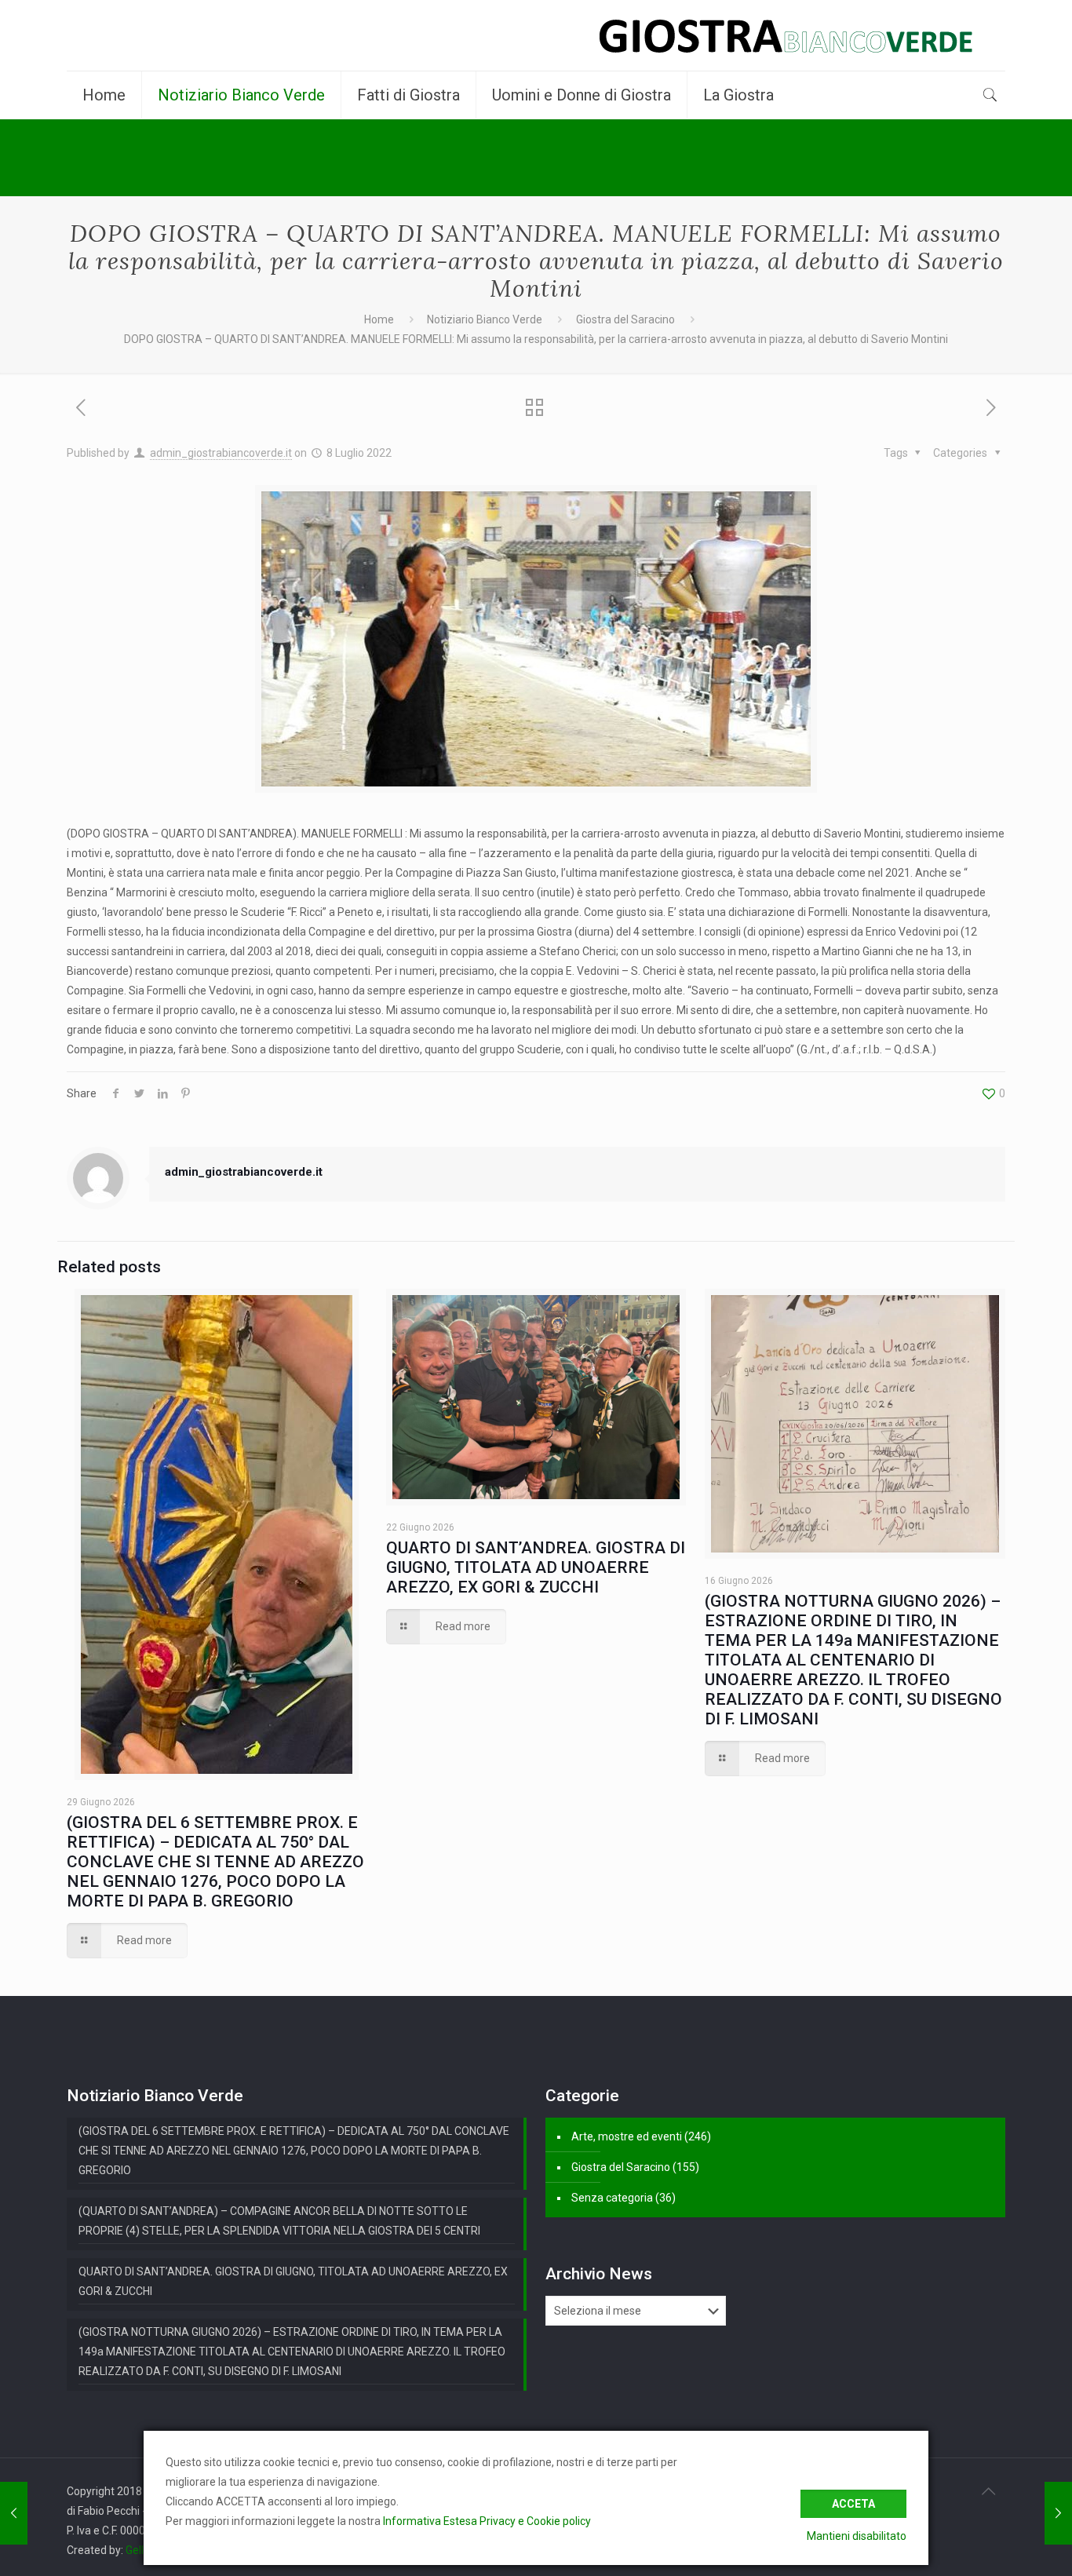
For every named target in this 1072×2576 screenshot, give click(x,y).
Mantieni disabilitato (857, 2536)
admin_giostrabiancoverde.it (221, 453)
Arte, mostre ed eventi (627, 2136)
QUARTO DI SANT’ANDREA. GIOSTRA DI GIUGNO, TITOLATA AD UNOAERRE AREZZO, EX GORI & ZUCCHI (536, 1567)
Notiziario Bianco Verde (485, 319)
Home (379, 319)
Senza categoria (612, 2198)
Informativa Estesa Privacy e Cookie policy (487, 2521)
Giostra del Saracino (625, 319)
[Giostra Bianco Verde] (786, 35)
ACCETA (853, 2504)
